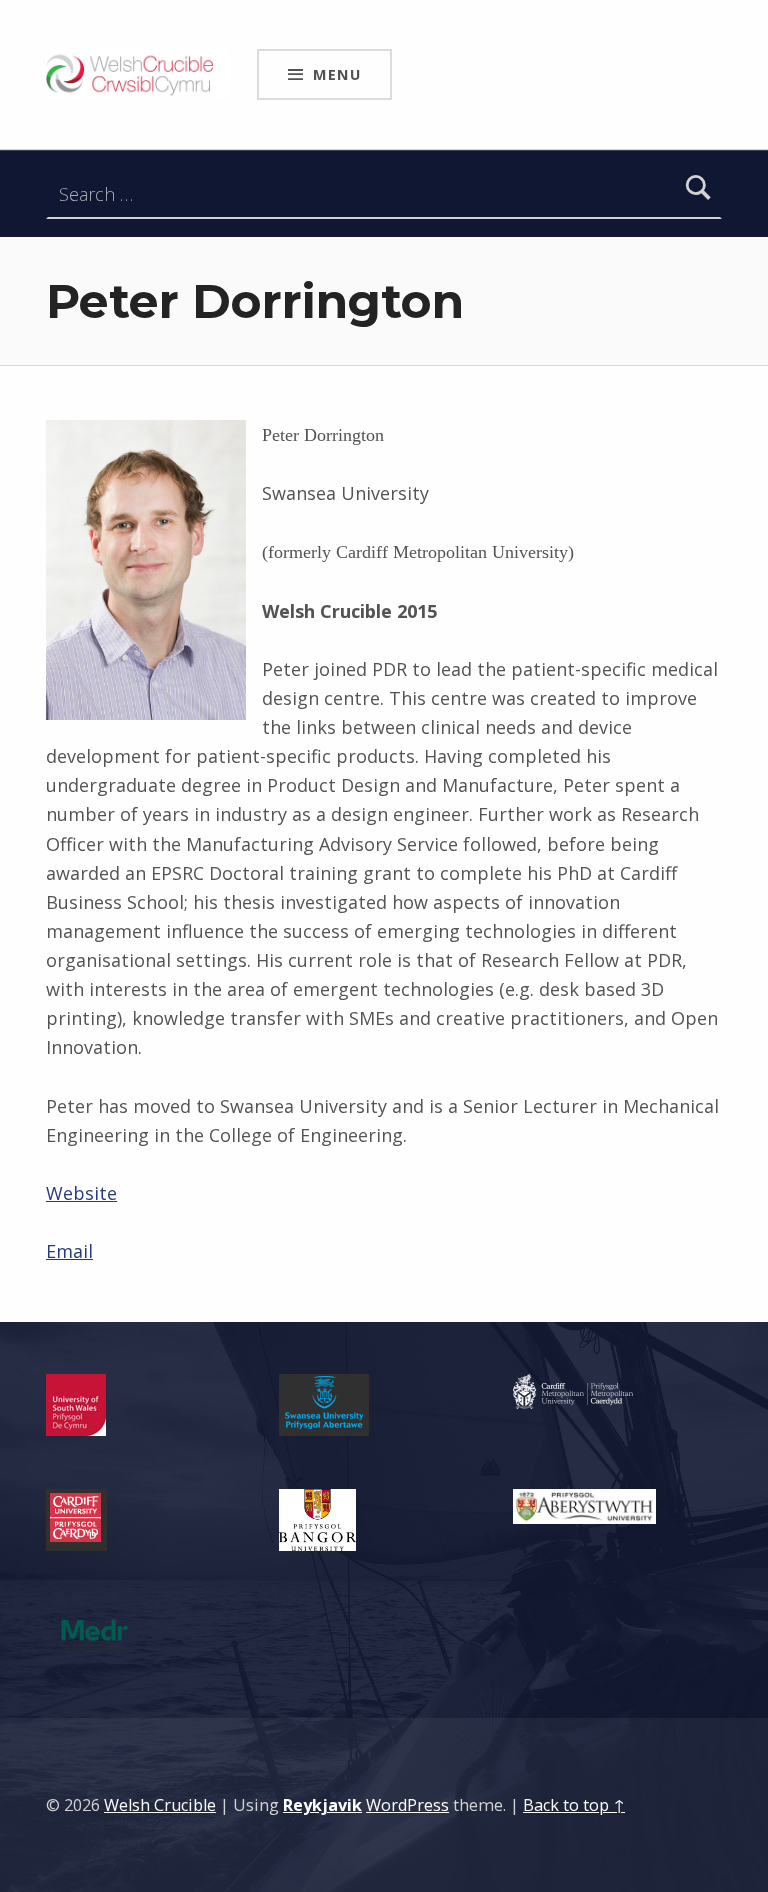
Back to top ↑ (574, 1805)
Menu (337, 74)
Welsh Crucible (160, 1805)
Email (69, 1251)
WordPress (407, 1805)
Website (81, 1193)
